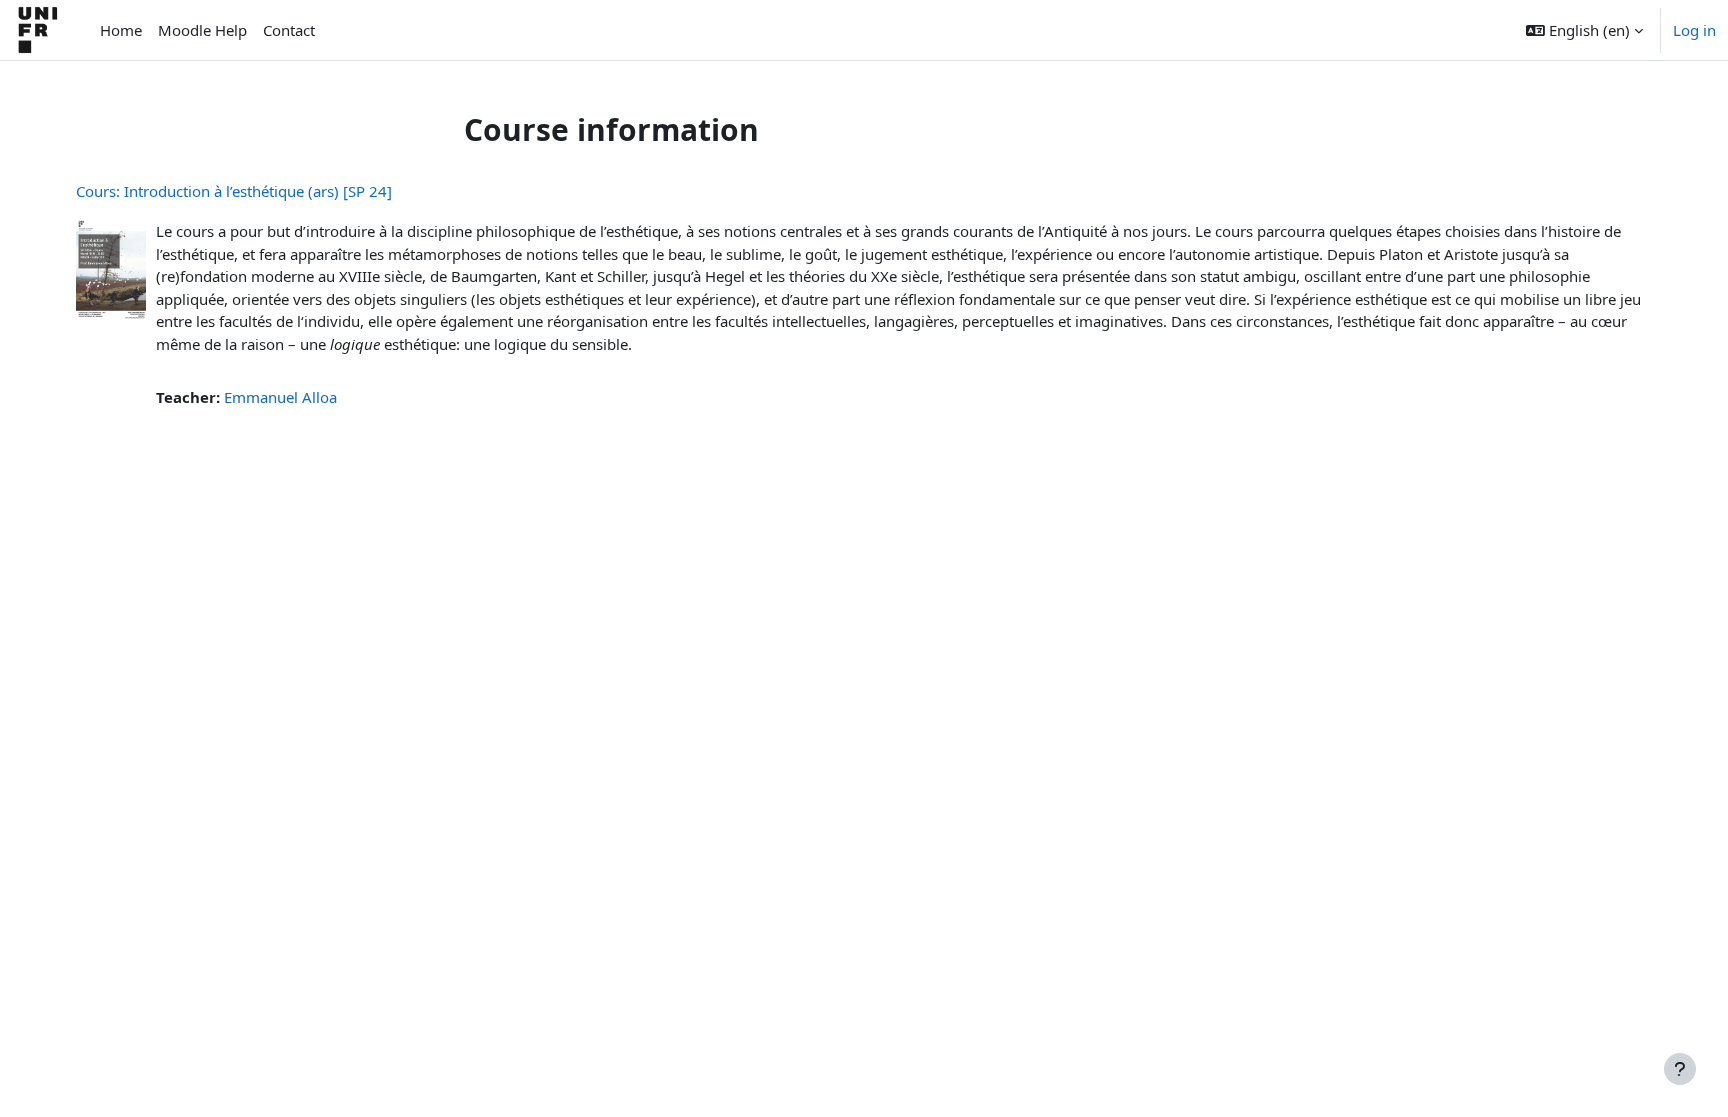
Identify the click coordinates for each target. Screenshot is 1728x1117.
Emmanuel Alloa (280, 397)
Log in (1694, 30)
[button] (1584, 30)
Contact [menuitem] (289, 30)
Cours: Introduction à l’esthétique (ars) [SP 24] (234, 191)
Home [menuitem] (121, 30)
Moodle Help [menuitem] (202, 30)
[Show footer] (1680, 1069)
